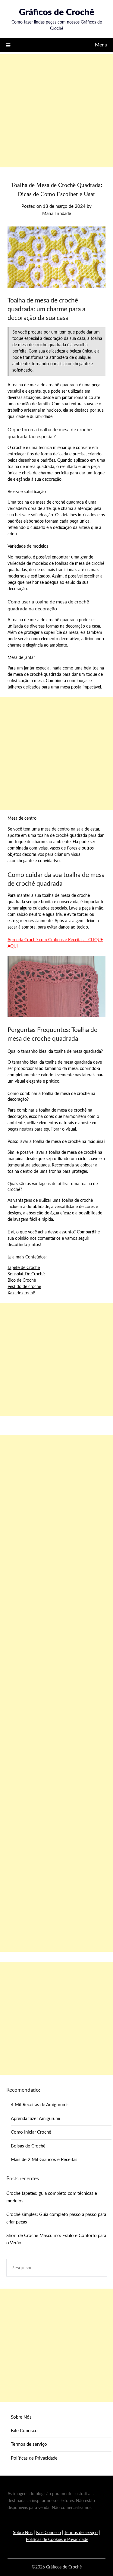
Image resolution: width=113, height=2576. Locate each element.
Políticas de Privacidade (34, 2458)
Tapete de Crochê (24, 1268)
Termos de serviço (29, 2444)
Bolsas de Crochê (28, 2146)
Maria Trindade (57, 214)
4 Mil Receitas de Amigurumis (40, 2105)
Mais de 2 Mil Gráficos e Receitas (44, 2160)
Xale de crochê (21, 1293)
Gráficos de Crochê (57, 13)
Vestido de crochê (24, 1287)
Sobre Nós (21, 2417)
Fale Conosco (24, 2431)
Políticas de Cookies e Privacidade (57, 2540)
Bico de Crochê (22, 1280)
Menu (101, 45)
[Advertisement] (56, 111)
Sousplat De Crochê (26, 1274)
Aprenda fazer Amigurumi (36, 2119)
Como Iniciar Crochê (31, 2132)
